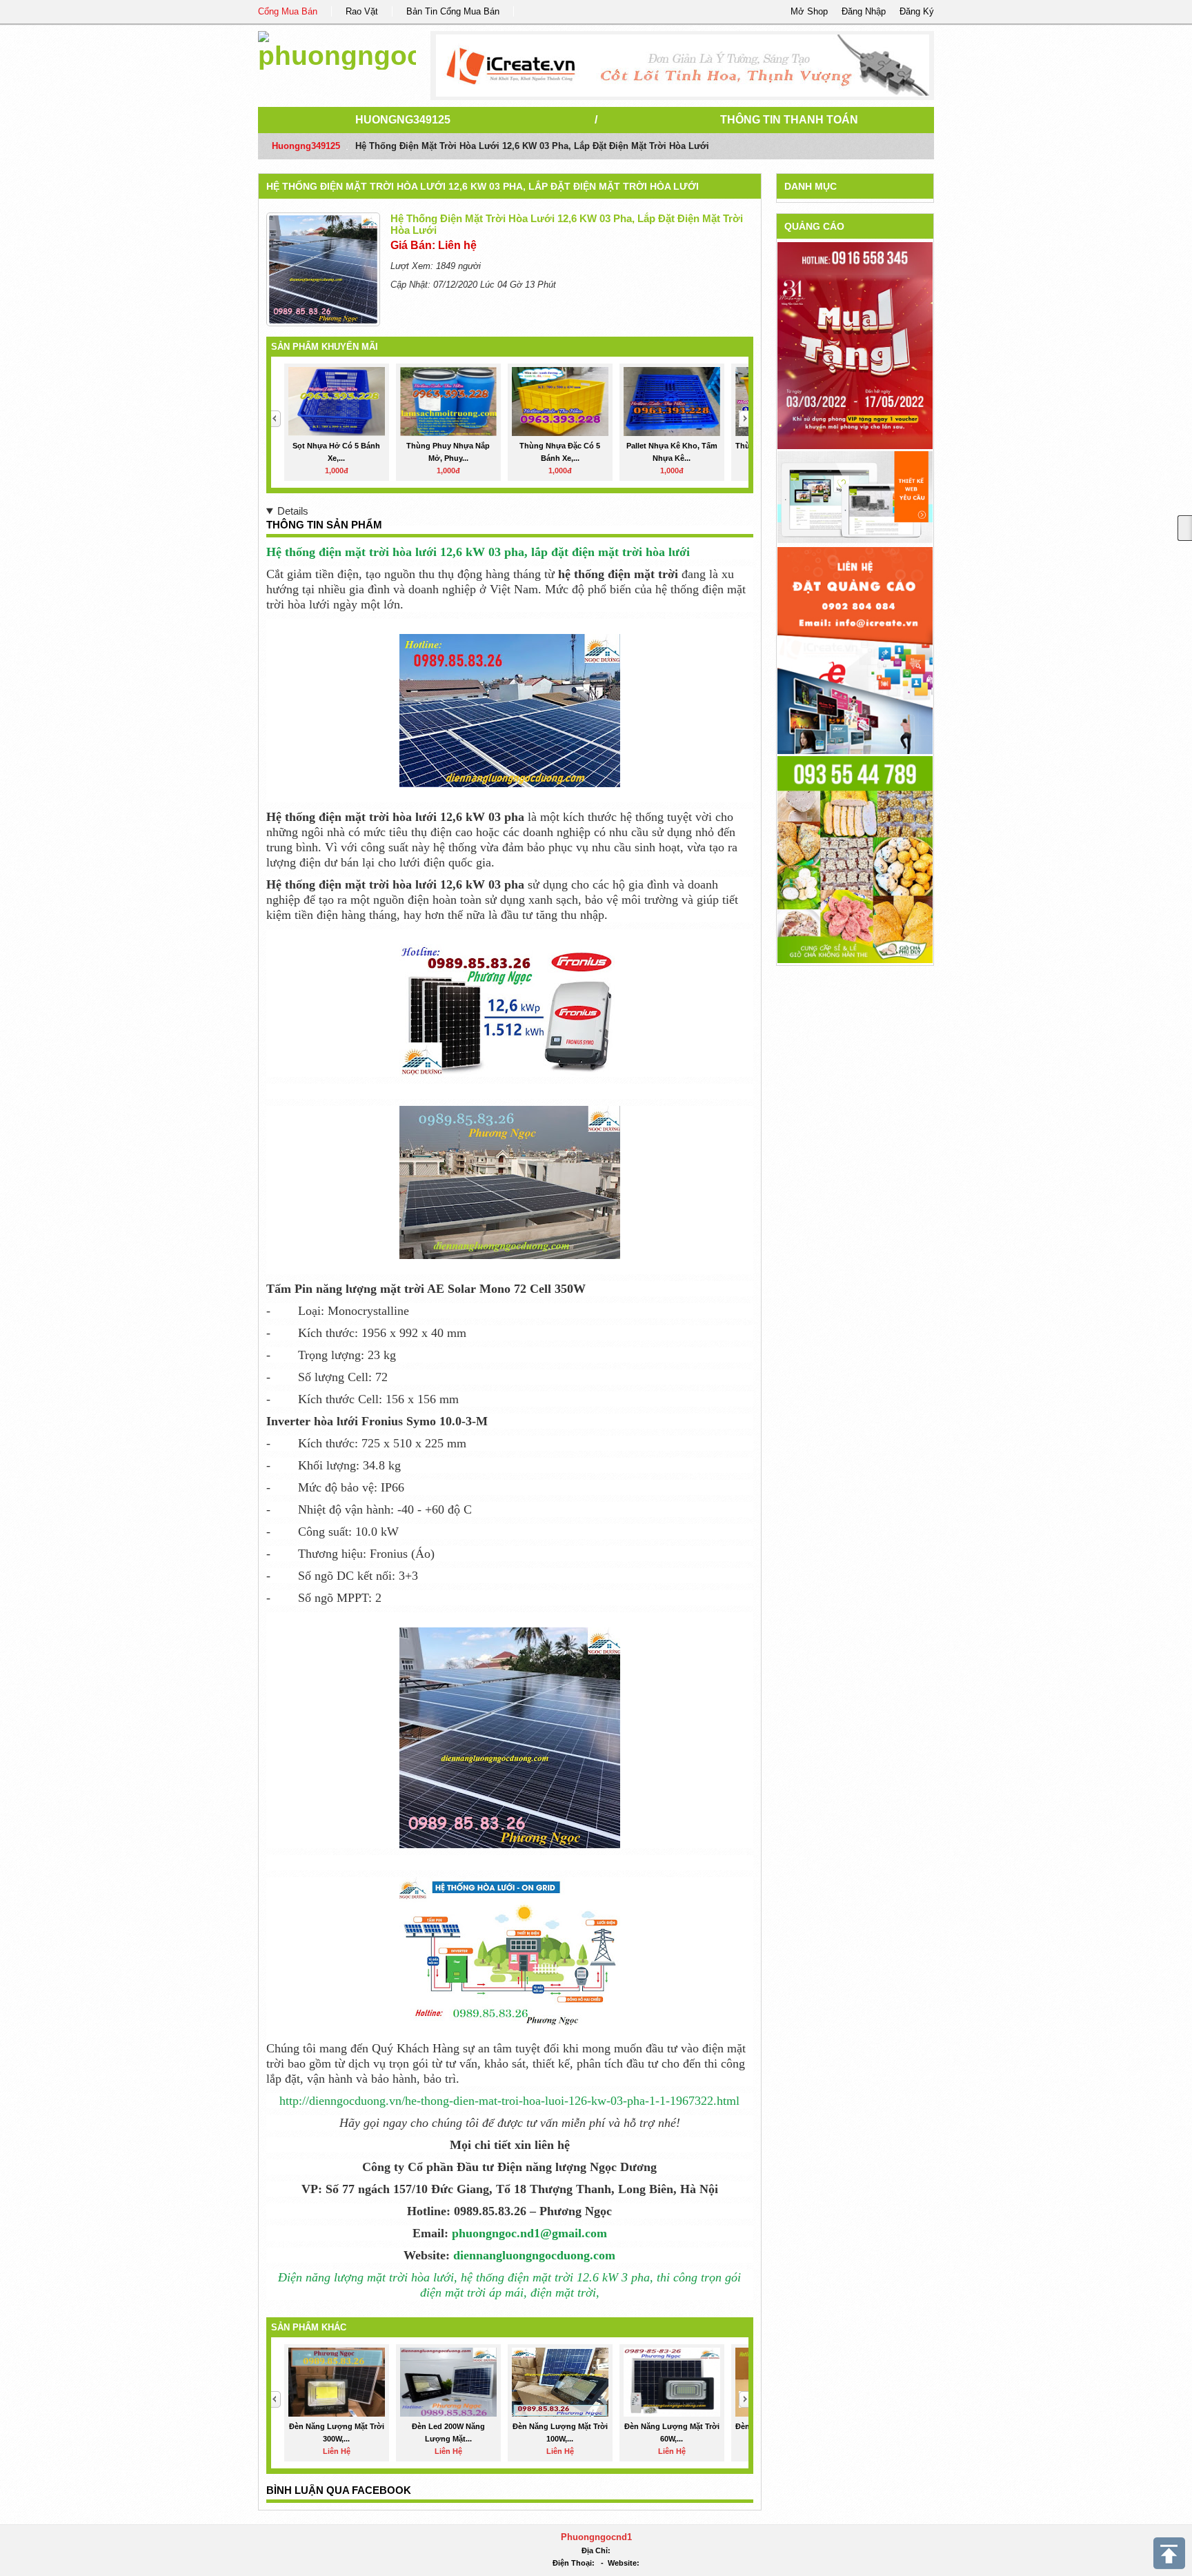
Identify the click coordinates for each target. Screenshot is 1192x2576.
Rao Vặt (362, 11)
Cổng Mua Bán (288, 11)
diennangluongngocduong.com (534, 2255)
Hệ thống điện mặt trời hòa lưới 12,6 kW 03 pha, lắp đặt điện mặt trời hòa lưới (483, 186)
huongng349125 (403, 120)
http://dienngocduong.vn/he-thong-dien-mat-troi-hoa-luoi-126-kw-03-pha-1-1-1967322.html (509, 2101)
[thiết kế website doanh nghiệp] (855, 496)
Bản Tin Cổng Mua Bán (453, 11)
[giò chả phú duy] (855, 859)
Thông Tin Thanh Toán (789, 120)
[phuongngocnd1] (337, 48)
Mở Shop (809, 11)
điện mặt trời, (565, 2292)
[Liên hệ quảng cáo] (855, 650)
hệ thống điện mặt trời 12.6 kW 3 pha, (555, 2277)
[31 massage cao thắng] (855, 345)
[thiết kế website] (683, 66)
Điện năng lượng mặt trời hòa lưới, (368, 2277)
